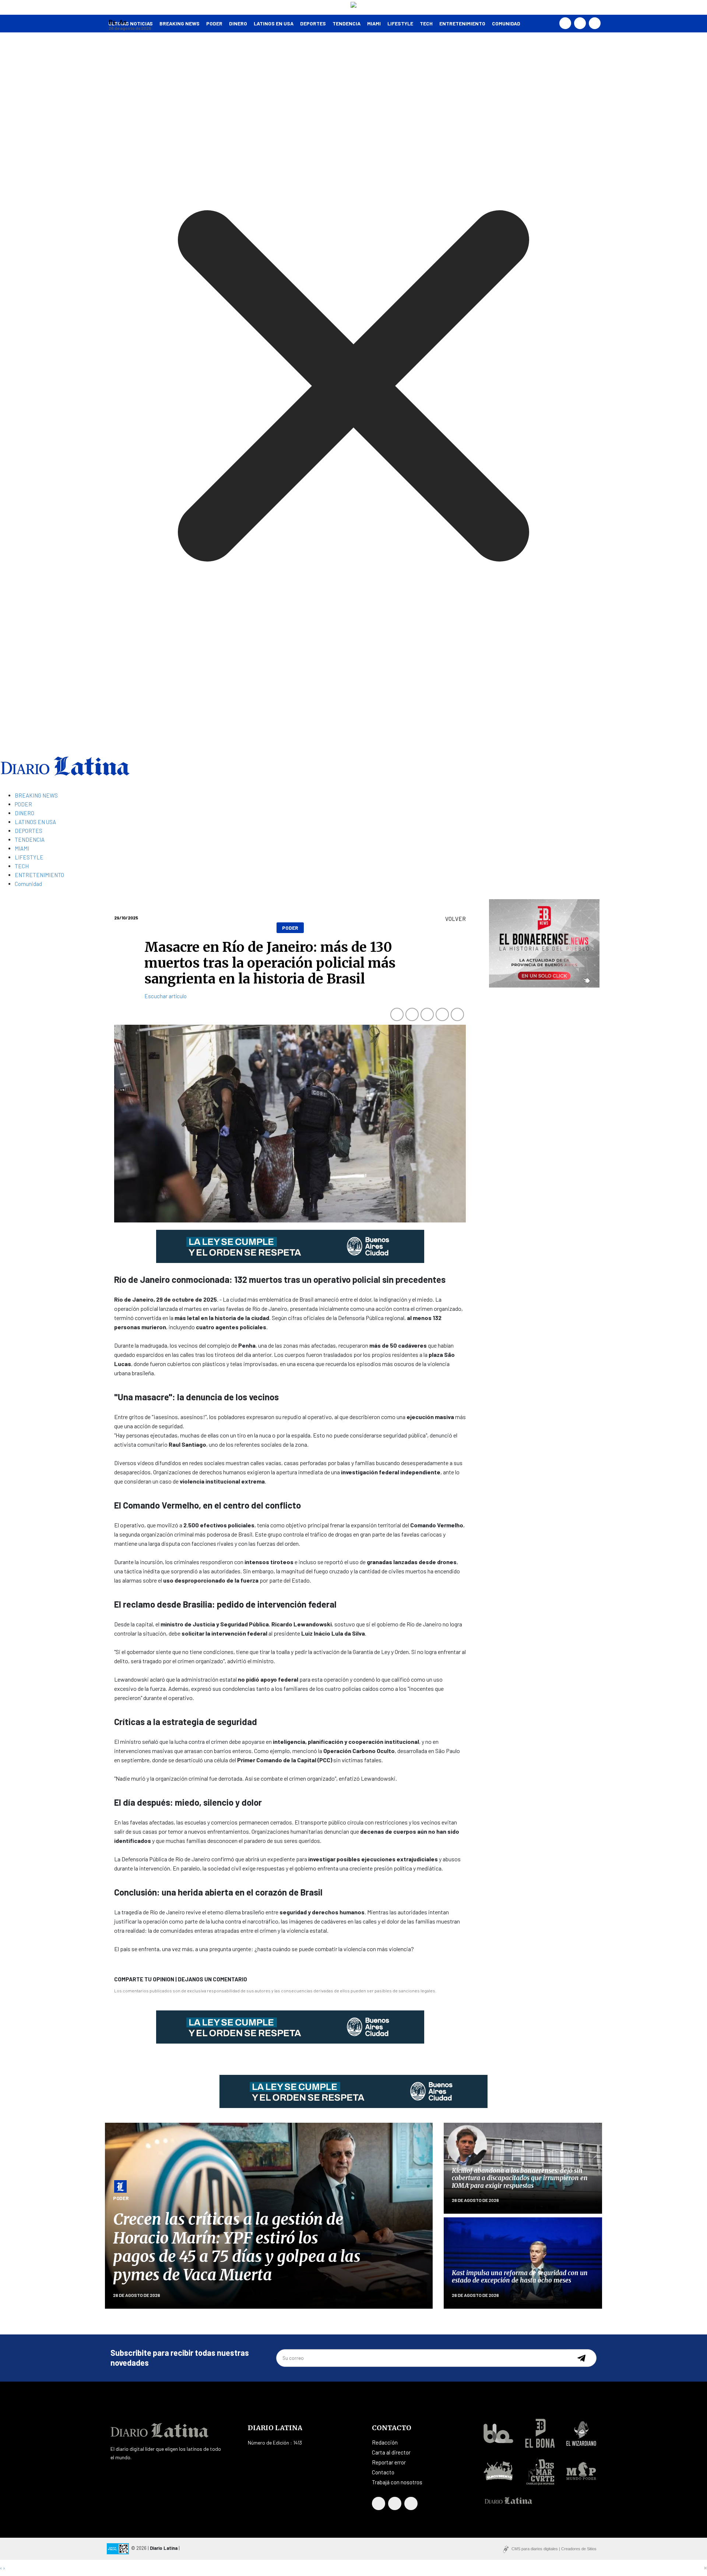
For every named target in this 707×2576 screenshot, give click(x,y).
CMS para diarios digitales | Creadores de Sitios (554, 2549)
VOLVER (455, 919)
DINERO (238, 23)
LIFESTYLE (400, 23)
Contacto (383, 2472)
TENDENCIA (347, 23)
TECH (426, 23)
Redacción (385, 2442)
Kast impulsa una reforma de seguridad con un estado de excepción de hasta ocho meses (520, 2277)
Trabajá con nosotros (397, 2482)
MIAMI (374, 23)
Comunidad (506, 23)
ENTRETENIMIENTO (462, 23)
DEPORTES (313, 23)
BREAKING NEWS (36, 795)
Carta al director (391, 2452)
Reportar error (389, 2462)
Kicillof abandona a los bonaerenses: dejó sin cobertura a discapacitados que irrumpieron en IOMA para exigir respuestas (520, 2178)
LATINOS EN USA (274, 23)
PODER (214, 23)
